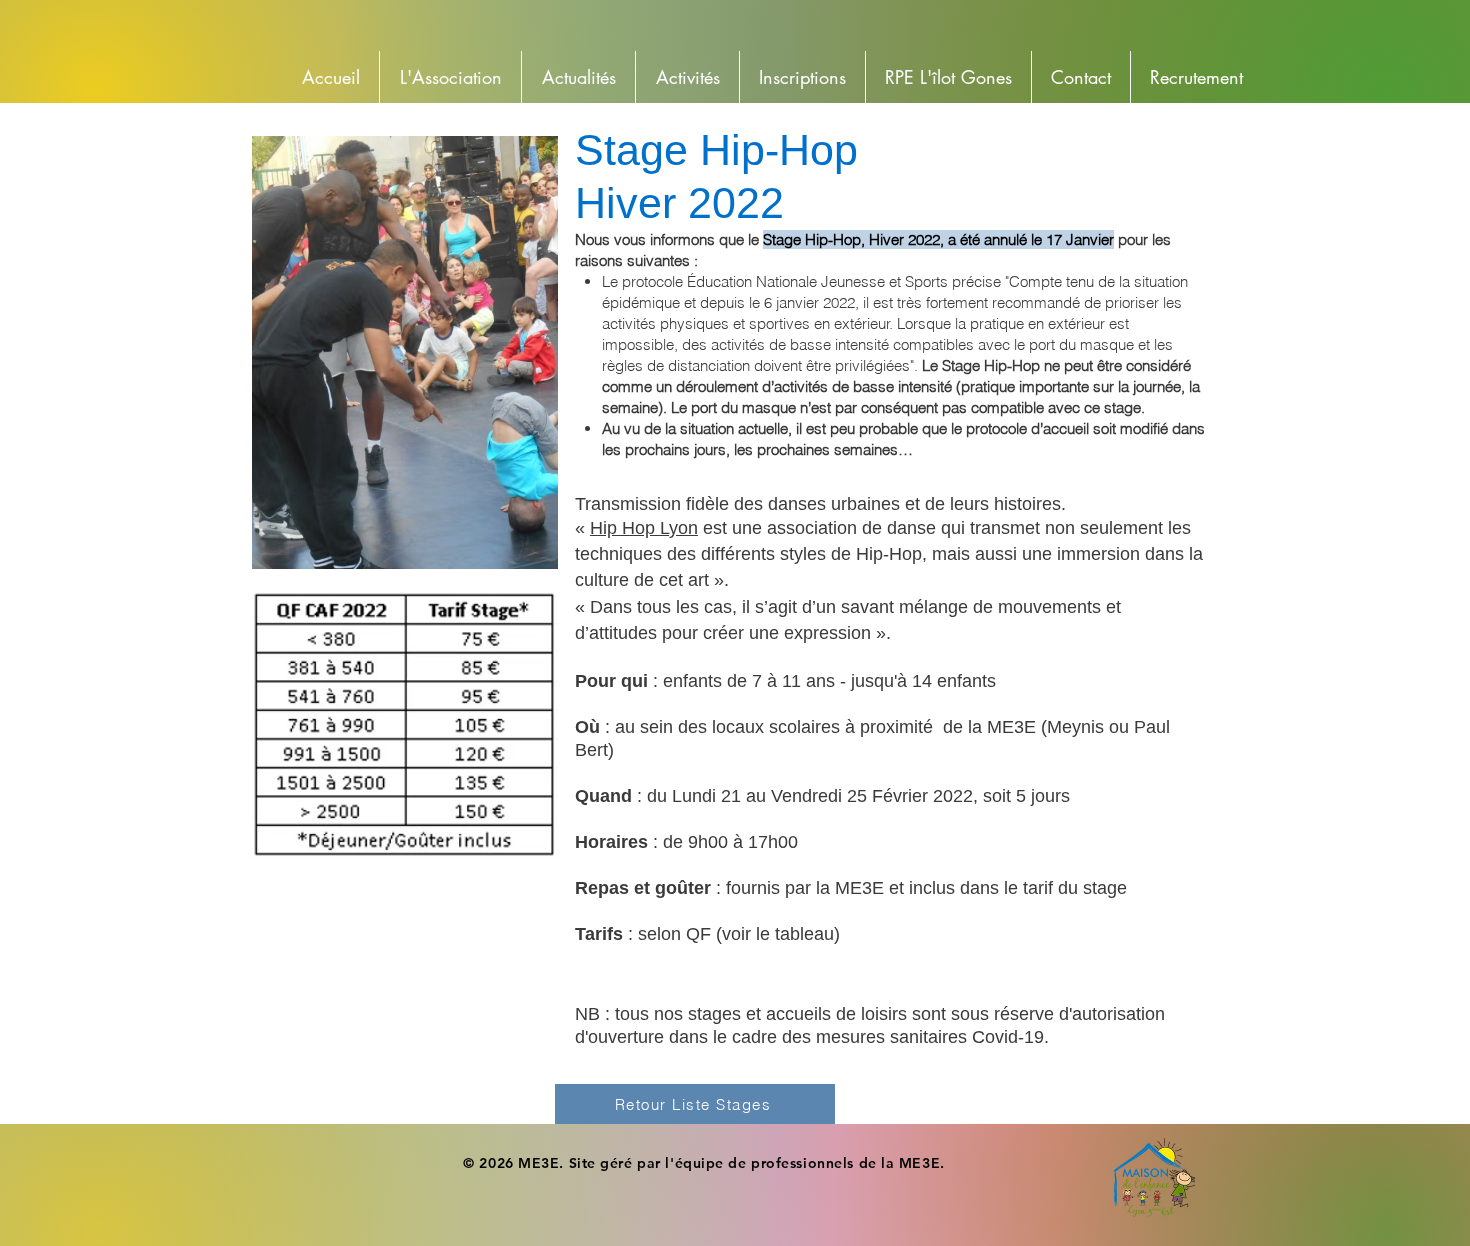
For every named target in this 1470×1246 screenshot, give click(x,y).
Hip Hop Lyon (644, 528)
